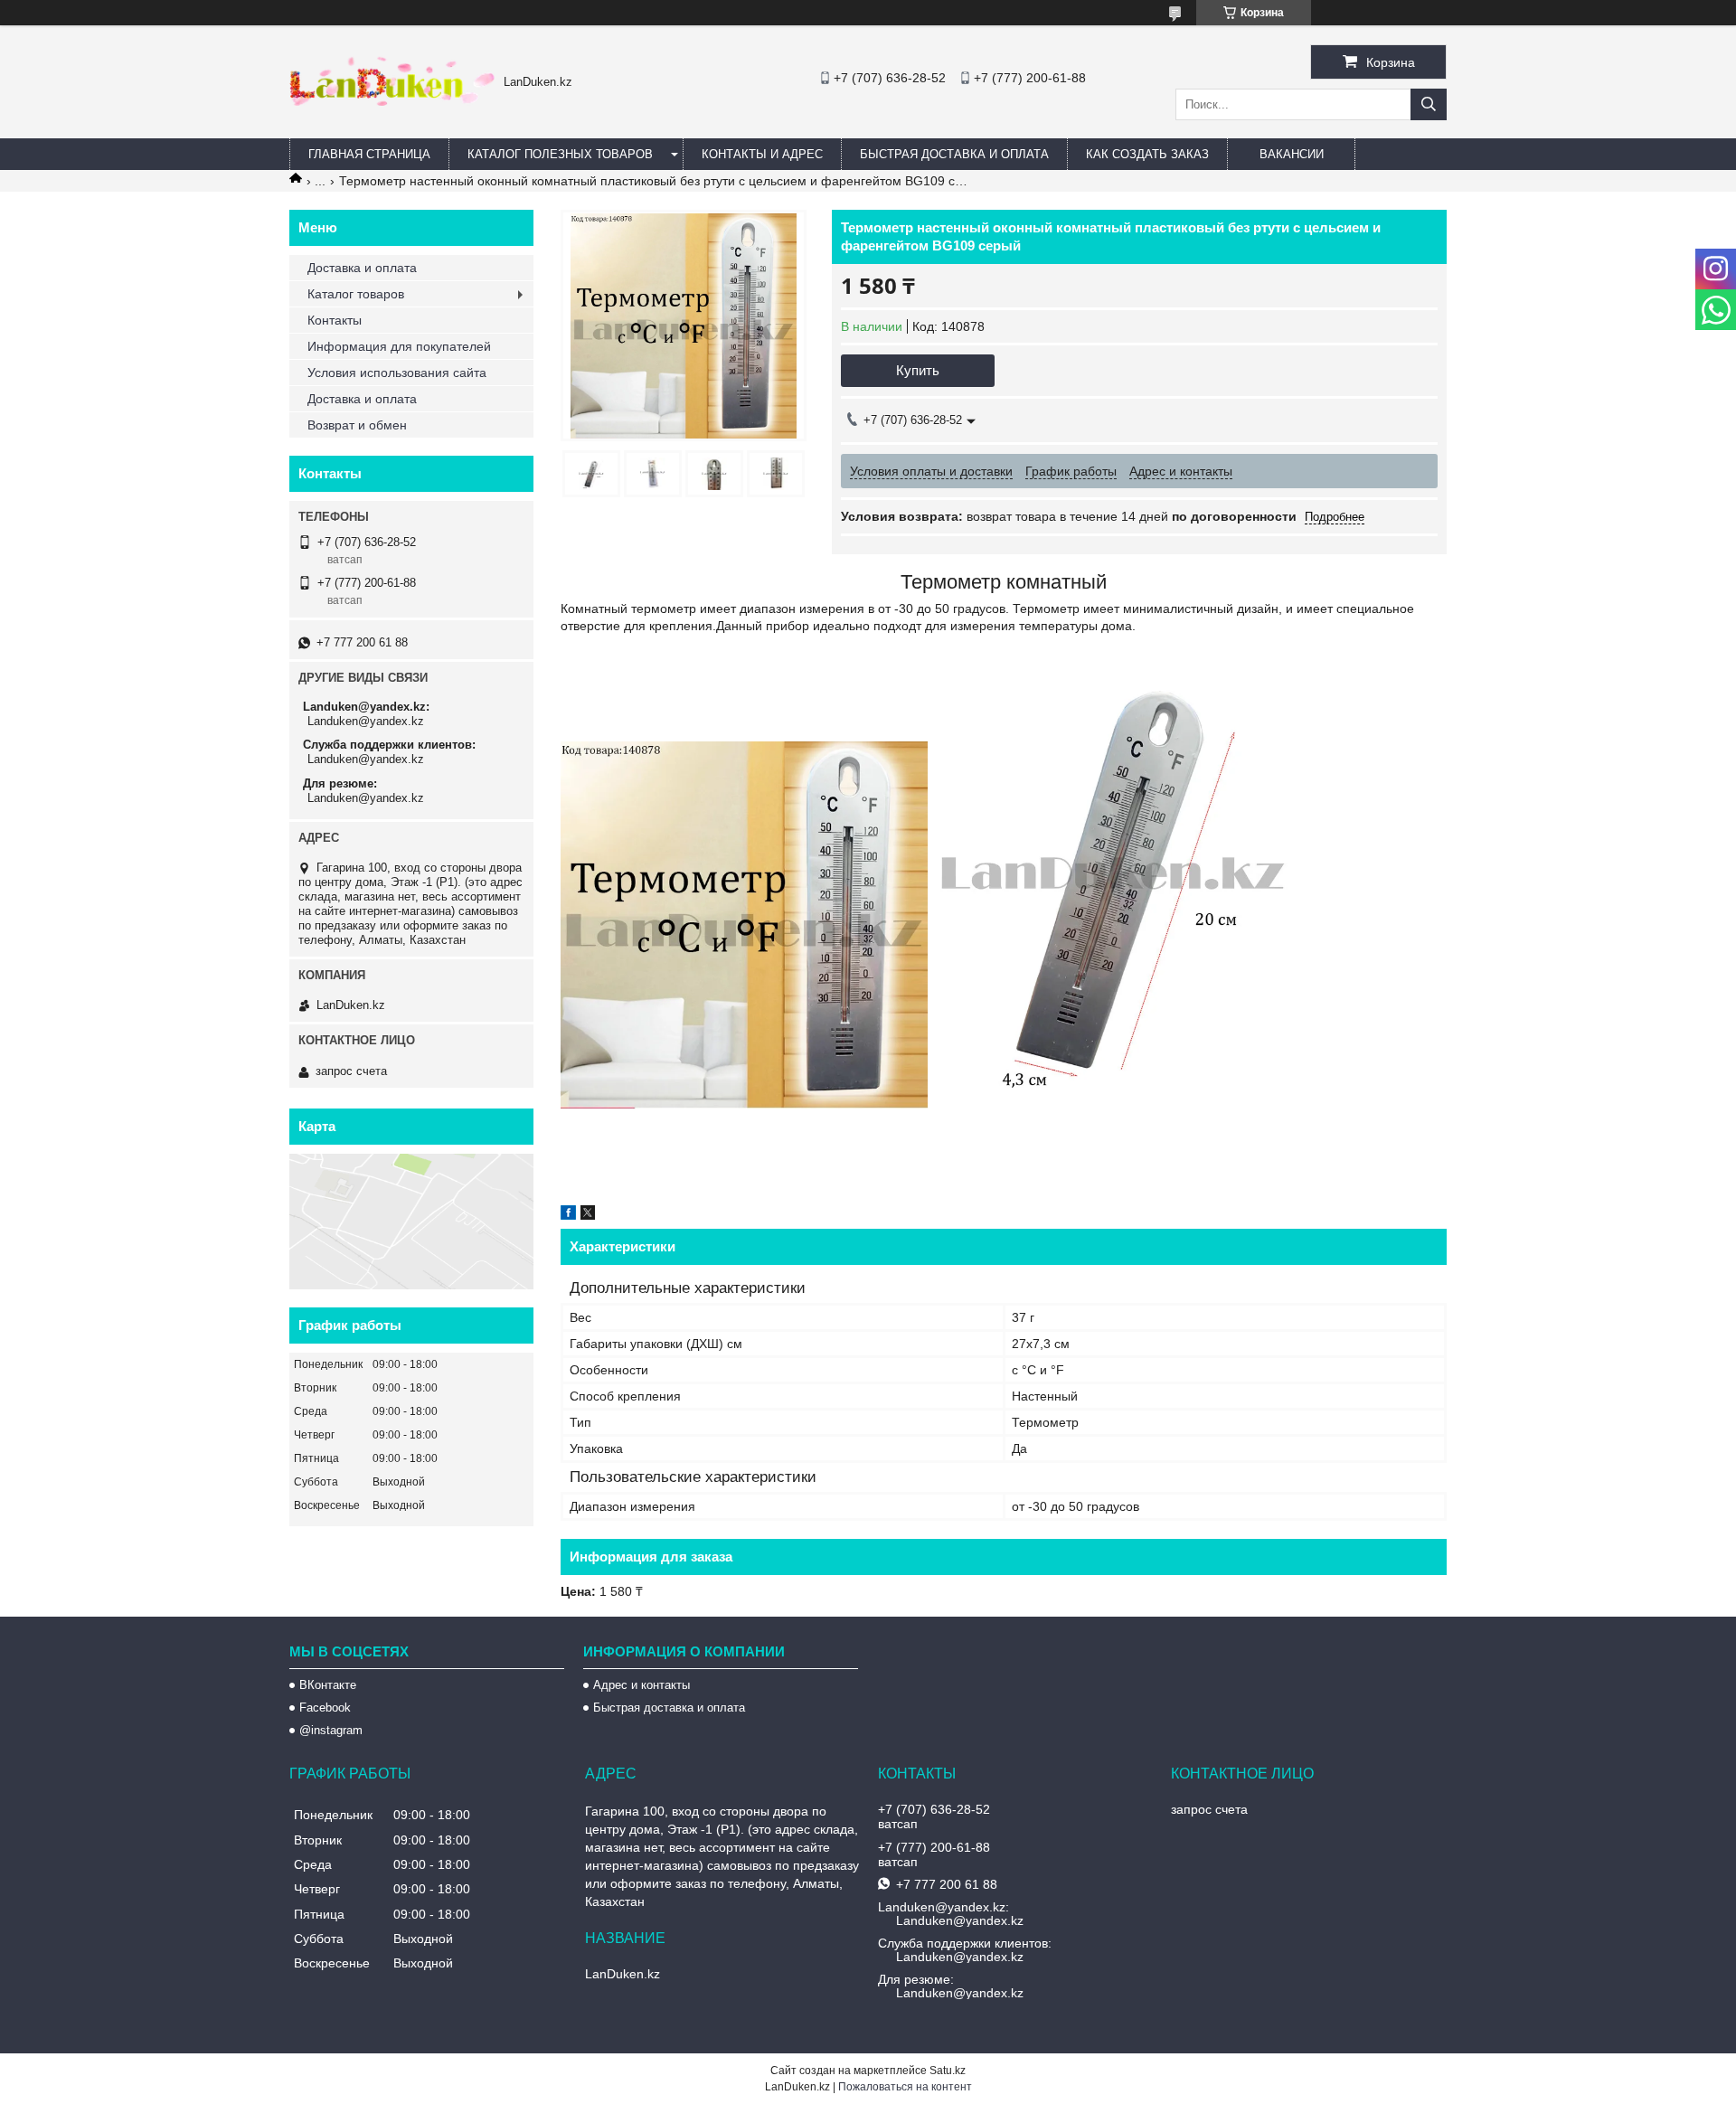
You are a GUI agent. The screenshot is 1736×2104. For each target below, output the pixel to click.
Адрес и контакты (642, 1685)
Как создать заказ (1147, 154)
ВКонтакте (328, 1685)
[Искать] (1429, 104)
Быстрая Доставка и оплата (954, 154)
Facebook (325, 1708)
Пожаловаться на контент (905, 2087)
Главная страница (369, 154)
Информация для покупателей (399, 346)
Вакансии (1292, 154)
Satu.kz (948, 2071)
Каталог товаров (356, 294)
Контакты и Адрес (762, 154)
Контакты (335, 320)
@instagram (331, 1730)
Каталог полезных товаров (560, 154)
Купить (918, 370)
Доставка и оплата (362, 268)
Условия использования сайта (397, 373)
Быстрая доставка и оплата (669, 1708)
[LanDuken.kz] (392, 101)
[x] (588, 1215)
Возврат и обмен (357, 425)
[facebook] (568, 1215)
